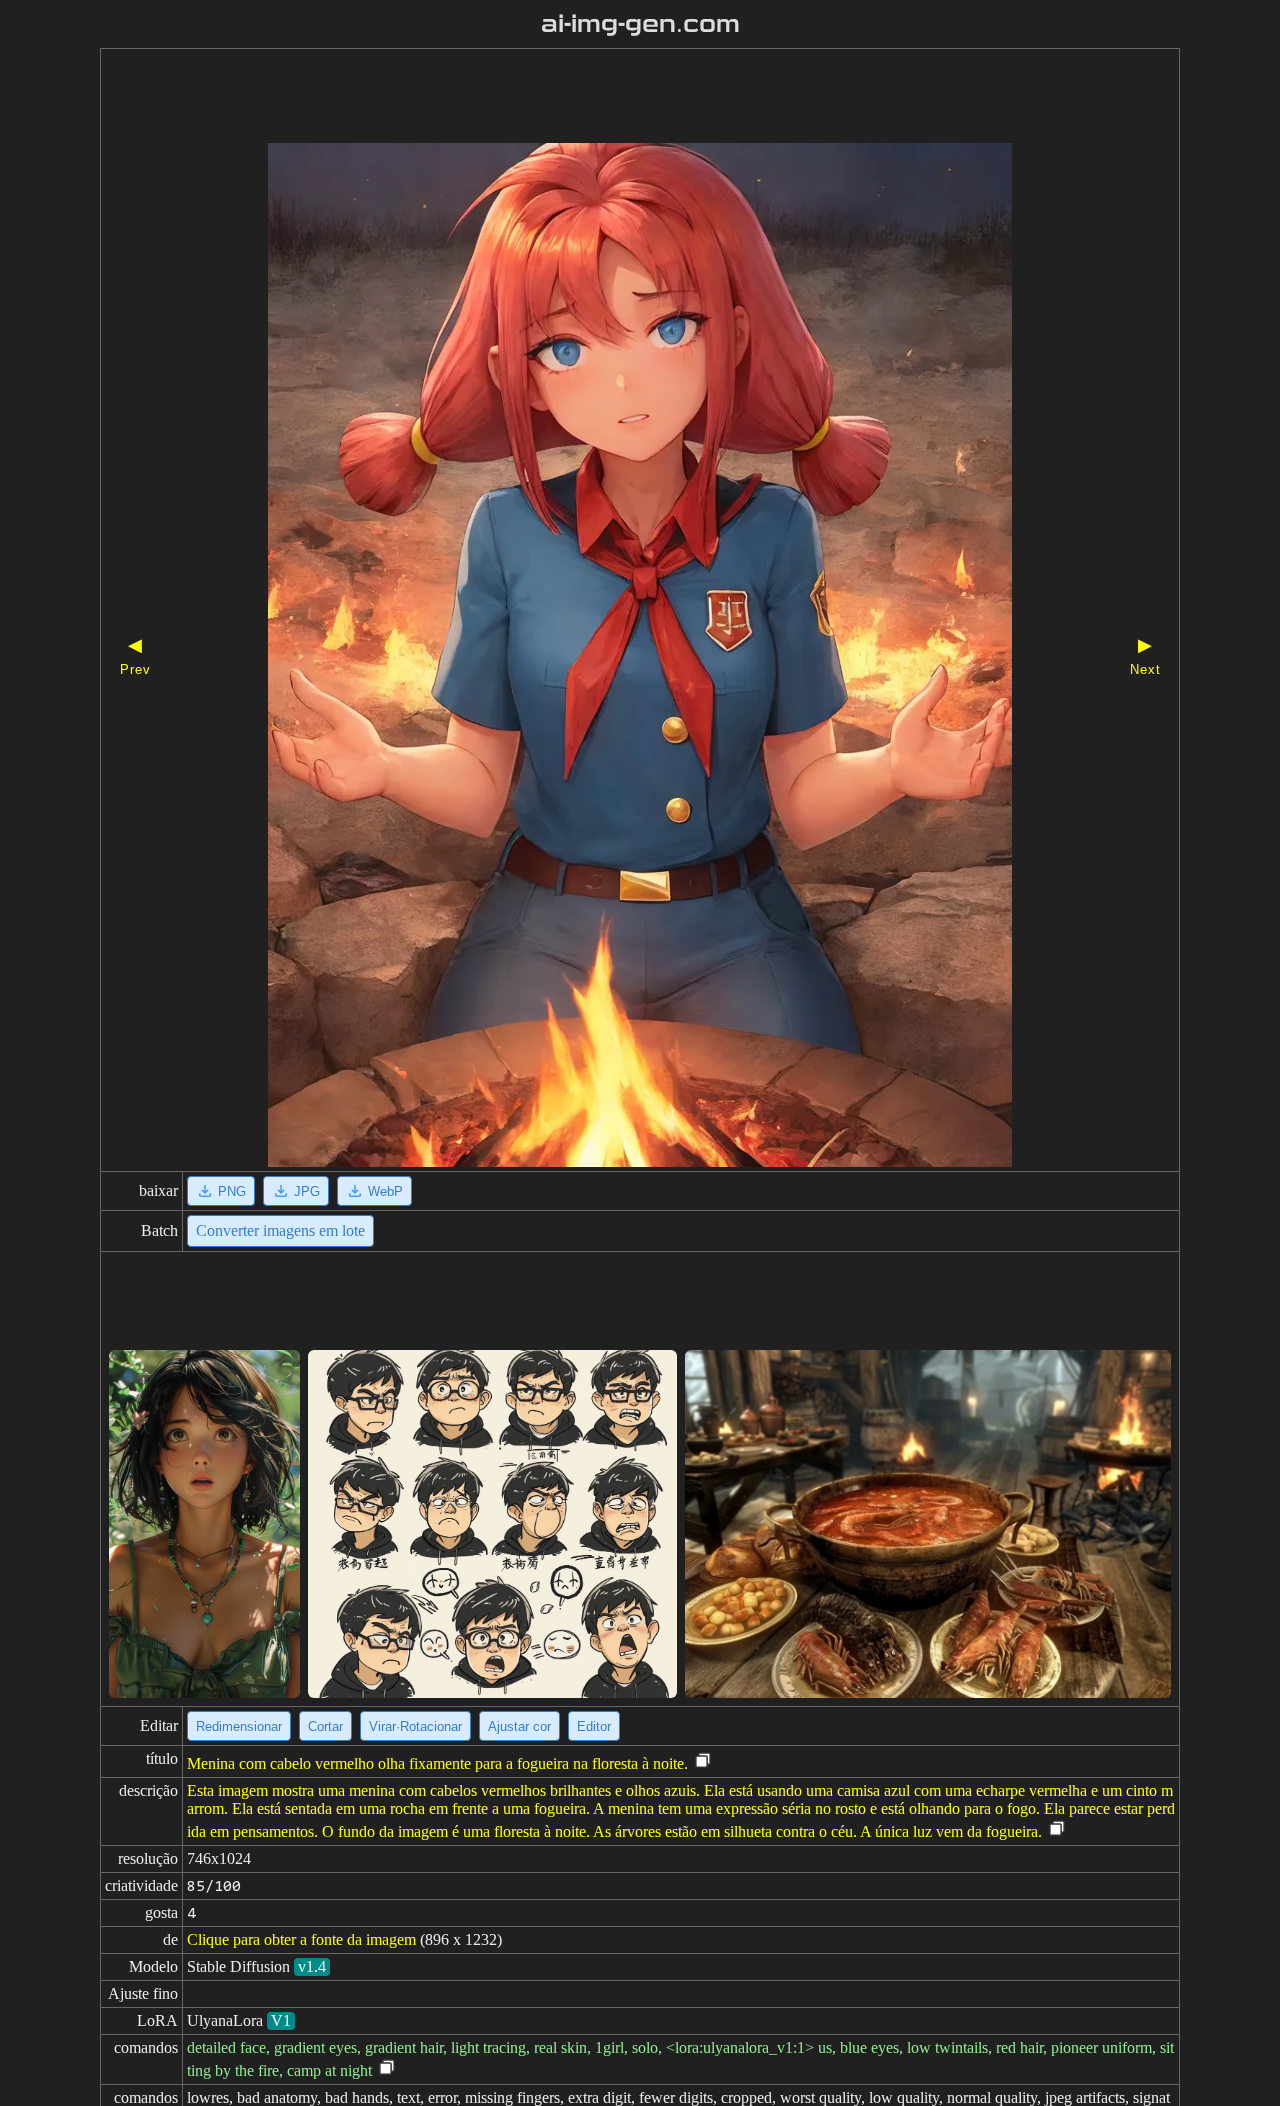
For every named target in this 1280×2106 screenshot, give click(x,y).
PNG (232, 1191)
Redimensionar (239, 1726)
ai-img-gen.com (640, 24)
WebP (385, 1191)
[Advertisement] (605, 98)
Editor (594, 1726)
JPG (307, 1191)
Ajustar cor (519, 1726)
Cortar (325, 1726)
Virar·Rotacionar (415, 1726)
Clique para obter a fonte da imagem (301, 1939)
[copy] (703, 1761)
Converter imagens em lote (280, 1230)
